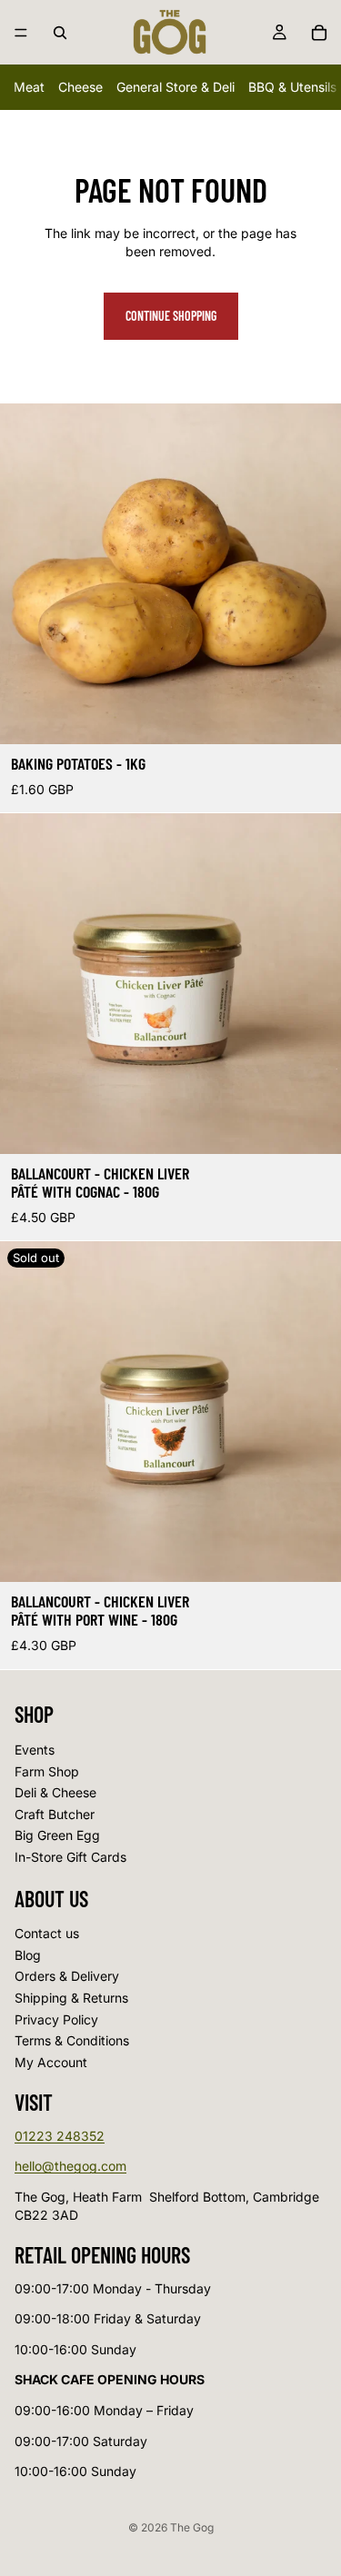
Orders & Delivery (67, 1976)
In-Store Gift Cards (70, 1856)
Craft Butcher (55, 1813)
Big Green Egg (57, 1835)
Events (35, 1749)
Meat (29, 87)
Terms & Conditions (72, 2040)
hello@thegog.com (70, 2166)
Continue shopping (171, 316)
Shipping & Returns (71, 1998)
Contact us (47, 1933)
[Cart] (319, 33)
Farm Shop (47, 1770)
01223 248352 (60, 2135)
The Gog (192, 2527)
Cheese (80, 87)
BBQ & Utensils (292, 87)
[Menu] (21, 33)
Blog (28, 1954)
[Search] (60, 33)
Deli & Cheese (55, 1792)
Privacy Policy (56, 2019)
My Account (51, 2061)
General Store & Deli (176, 87)
